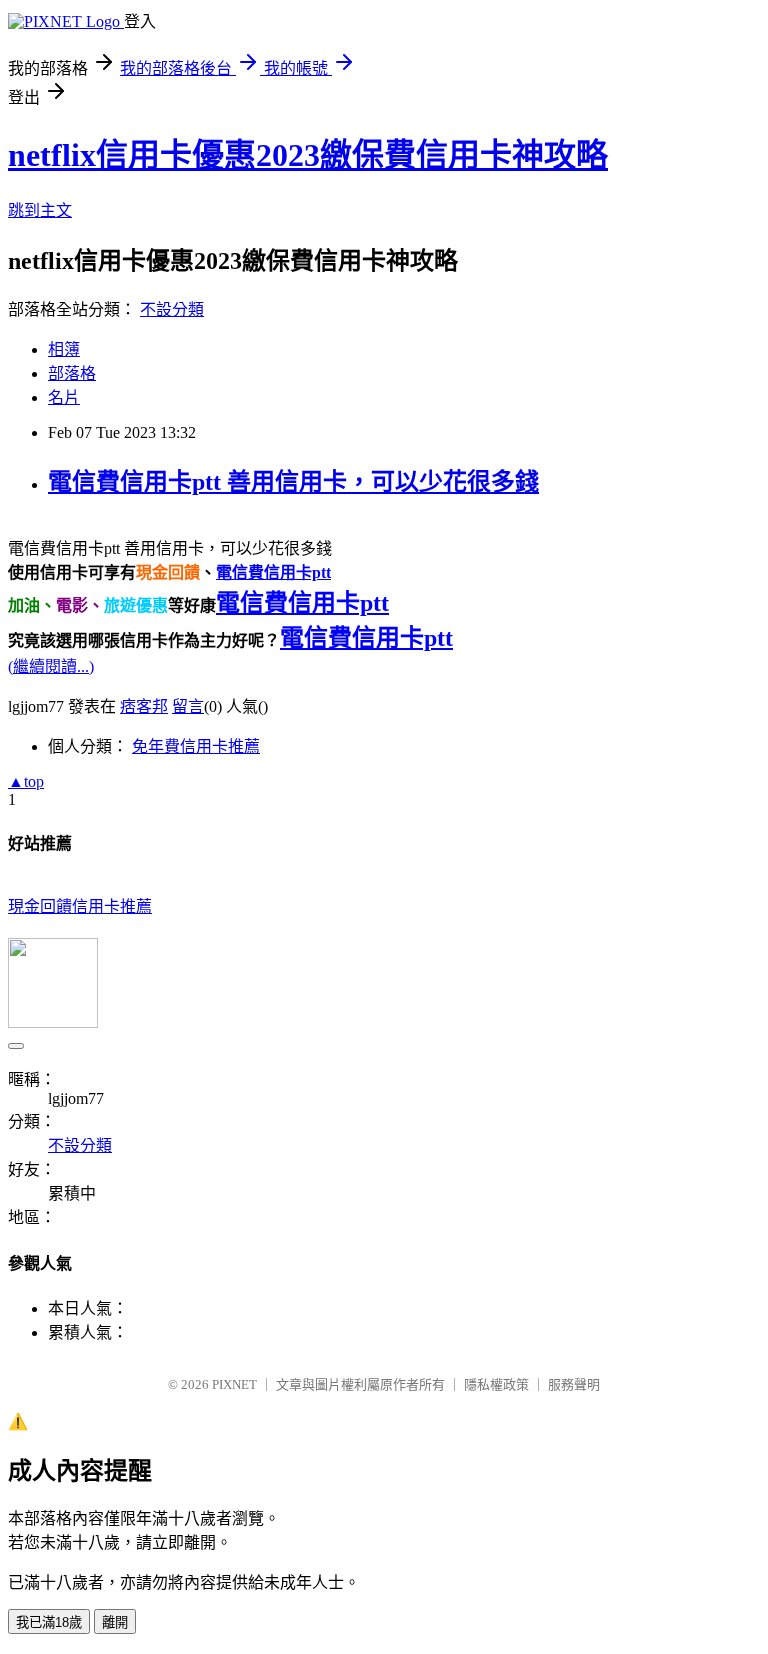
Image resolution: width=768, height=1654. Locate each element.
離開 (115, 1622)
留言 (188, 706)
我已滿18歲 (49, 1622)
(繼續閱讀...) (51, 666)
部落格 (72, 373)
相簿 (64, 349)
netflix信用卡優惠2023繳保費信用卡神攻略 (308, 155)
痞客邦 (144, 706)
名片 (64, 397)
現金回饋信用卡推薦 (80, 906)
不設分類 (172, 309)
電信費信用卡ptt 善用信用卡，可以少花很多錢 (293, 482)
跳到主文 (40, 210)
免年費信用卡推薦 (196, 746)
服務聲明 (574, 1384)
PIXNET (234, 1384)
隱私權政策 (496, 1384)
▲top (26, 781)
